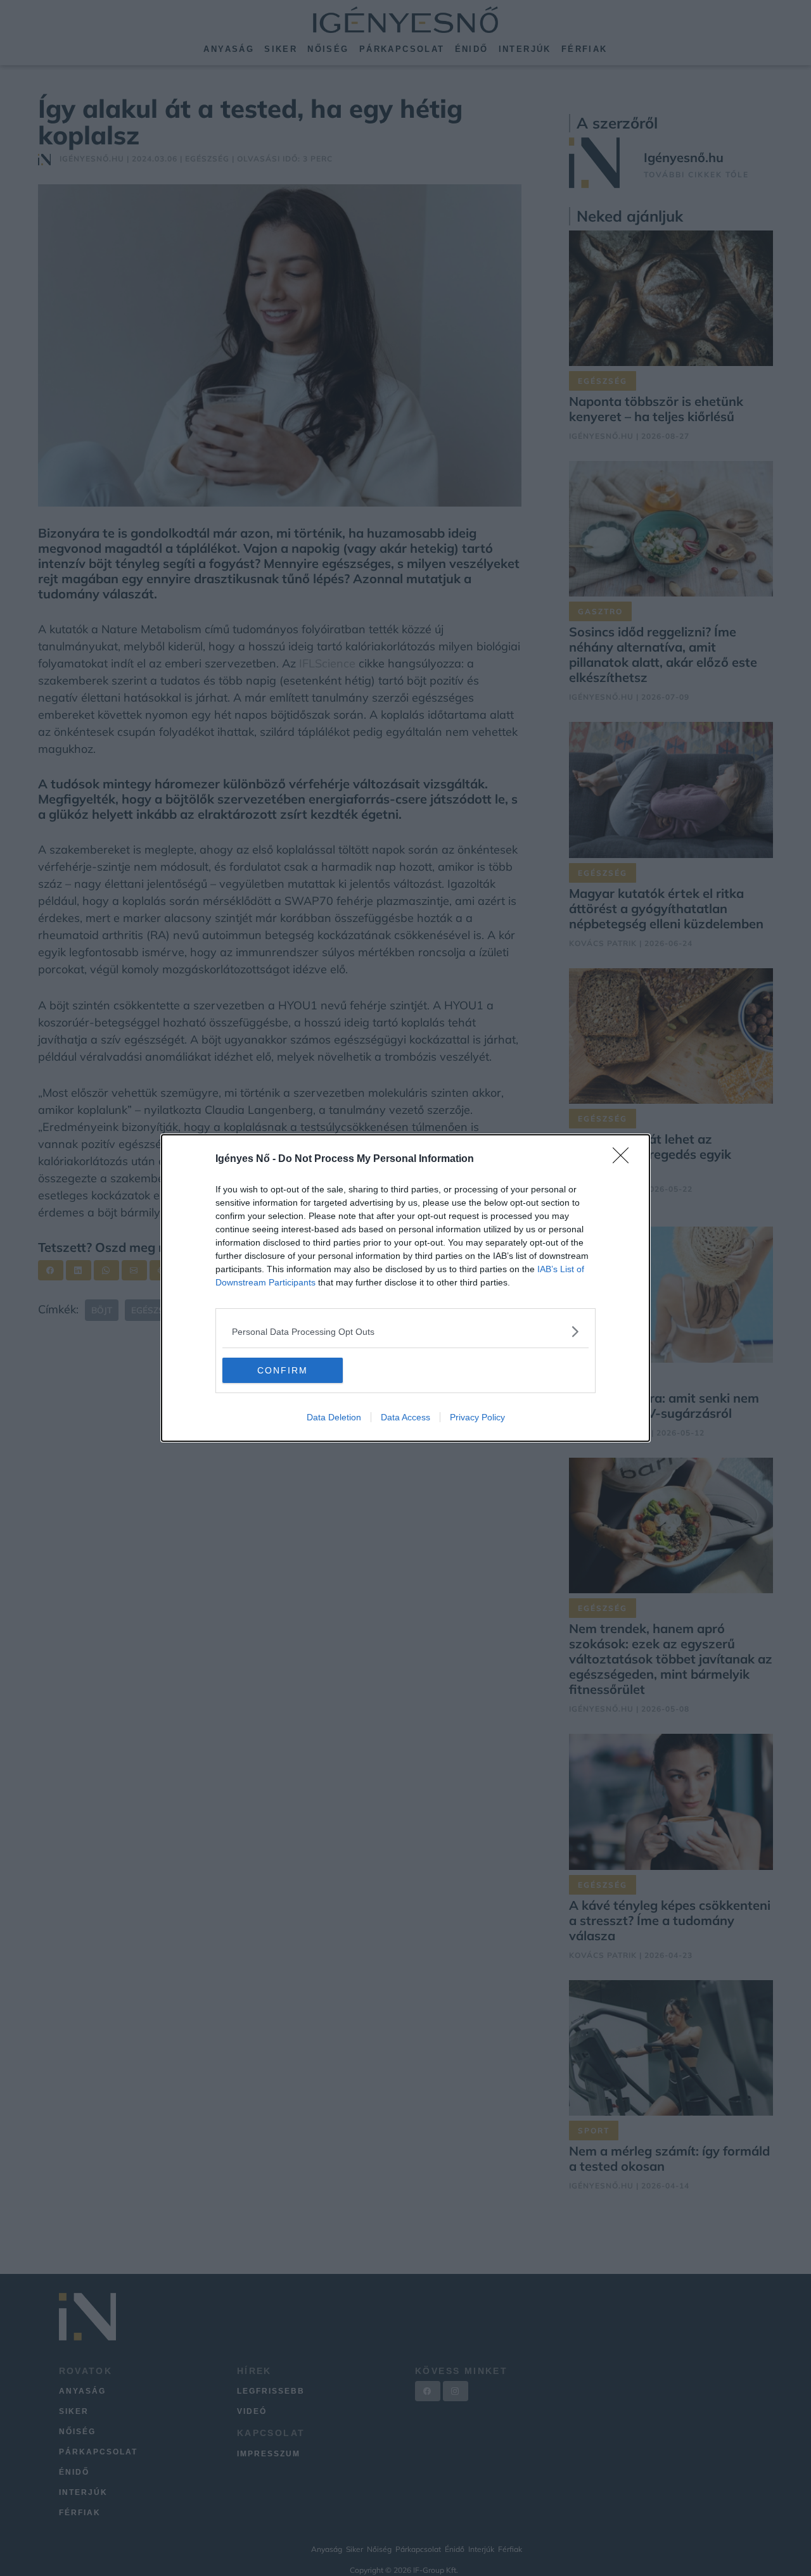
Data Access (405, 1417)
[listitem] (405, 1331)
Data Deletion (334, 1417)
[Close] (625, 1159)
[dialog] (405, 1288)
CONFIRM (283, 1370)
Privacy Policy (477, 1417)
